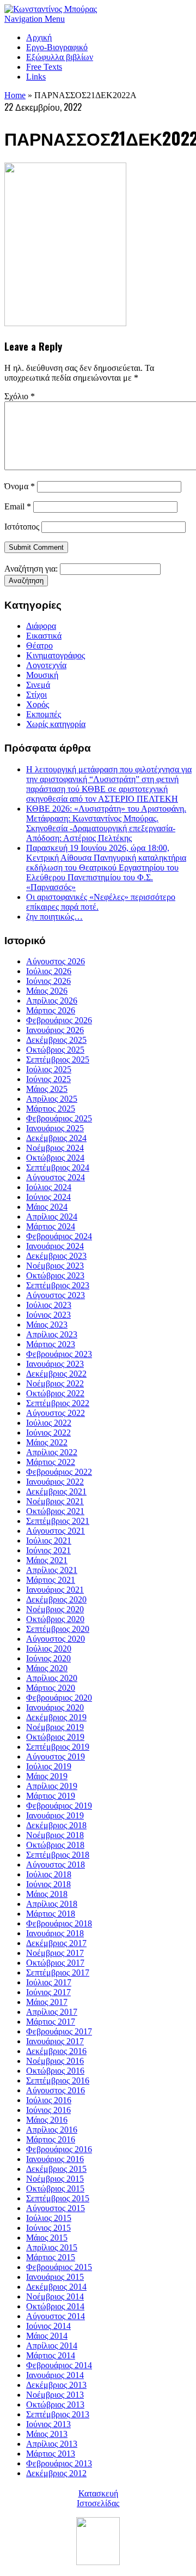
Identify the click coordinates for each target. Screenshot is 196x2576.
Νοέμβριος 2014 (55, 2296)
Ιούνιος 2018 (48, 1884)
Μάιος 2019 (47, 1776)
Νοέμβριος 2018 (55, 1835)
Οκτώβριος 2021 (55, 1511)
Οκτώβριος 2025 (55, 1050)
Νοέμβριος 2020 (55, 1609)
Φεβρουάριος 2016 (59, 2149)
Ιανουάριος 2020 (55, 1707)
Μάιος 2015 (47, 2238)
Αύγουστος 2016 (56, 2090)
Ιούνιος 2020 (48, 1658)
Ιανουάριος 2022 (55, 1482)
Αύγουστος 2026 (56, 961)
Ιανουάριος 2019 (55, 1815)
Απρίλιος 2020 (52, 1678)
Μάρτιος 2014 (51, 2355)
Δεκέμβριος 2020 (56, 1599)
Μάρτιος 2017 (51, 2022)
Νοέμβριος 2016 (55, 2061)
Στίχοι (36, 695)
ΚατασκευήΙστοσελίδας (98, 2498)
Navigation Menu (35, 19)
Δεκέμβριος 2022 (56, 1374)
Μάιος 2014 (47, 2336)
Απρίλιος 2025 (52, 1099)
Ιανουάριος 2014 (55, 2375)
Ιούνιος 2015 (48, 2228)
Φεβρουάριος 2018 (59, 1923)
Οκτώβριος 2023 (55, 1275)
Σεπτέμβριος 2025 (58, 1059)
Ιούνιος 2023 (48, 1315)
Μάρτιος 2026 (51, 1010)
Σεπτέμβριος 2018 (58, 1855)
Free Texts (44, 67)
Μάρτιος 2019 (51, 1796)
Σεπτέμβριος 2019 (58, 1747)
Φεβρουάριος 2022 (59, 1472)
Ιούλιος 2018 (49, 1874)
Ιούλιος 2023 (49, 1305)
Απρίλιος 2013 (52, 2444)
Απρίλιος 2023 (52, 1334)
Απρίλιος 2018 (52, 1904)
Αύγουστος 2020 (56, 1639)
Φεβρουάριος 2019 (59, 1806)
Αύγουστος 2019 (56, 1757)
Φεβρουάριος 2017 (59, 2031)
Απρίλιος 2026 (52, 1001)
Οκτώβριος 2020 (55, 1619)
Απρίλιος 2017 (52, 2012)
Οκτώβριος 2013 (55, 2404)
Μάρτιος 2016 (51, 2139)
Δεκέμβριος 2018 (56, 1825)
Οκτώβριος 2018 (55, 1845)
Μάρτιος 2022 (51, 1462)
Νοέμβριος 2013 (55, 2395)
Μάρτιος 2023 (51, 1344)
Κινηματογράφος (56, 655)
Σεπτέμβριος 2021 (58, 1521)
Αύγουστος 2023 (56, 1295)
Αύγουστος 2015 (56, 2208)
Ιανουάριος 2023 (55, 1364)
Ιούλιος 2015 (49, 2218)
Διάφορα (41, 626)
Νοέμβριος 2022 (55, 1383)
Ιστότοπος (22, 527)
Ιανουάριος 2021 (55, 1590)
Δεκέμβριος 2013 (56, 2385)
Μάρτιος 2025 (51, 1109)
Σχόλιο (20, 396)
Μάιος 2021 (47, 1560)
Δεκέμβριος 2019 (56, 1717)
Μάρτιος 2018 (51, 1914)
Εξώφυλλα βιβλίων (60, 57)
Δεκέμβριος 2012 (56, 2473)
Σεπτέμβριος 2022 (58, 1403)
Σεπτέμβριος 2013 (58, 2414)
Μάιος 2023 (47, 1325)
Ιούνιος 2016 (48, 2110)
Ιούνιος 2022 (48, 1433)
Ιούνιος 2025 (48, 1079)
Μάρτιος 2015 (51, 2257)
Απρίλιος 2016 (52, 2130)
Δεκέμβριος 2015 (56, 2169)
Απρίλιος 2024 (52, 1217)
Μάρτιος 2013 (51, 2454)
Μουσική (42, 675)
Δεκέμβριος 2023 (56, 1256)
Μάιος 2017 (47, 2002)
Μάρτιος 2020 (51, 1688)
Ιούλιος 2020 (49, 1649)
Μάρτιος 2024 (51, 1226)
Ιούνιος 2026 (48, 981)
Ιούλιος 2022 (49, 1423)
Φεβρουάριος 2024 (59, 1236)
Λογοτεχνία (46, 665)
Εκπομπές (44, 714)
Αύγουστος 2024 (56, 1177)
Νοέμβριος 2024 (55, 1148)
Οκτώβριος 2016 (55, 2071)
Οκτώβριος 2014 (55, 2306)
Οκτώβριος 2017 (55, 1963)
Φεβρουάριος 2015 (59, 2267)
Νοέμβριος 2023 (55, 1266)
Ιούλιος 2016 (49, 2100)
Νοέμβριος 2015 (55, 2179)
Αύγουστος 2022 (56, 1413)
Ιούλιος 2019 (49, 1766)
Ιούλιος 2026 (49, 971)
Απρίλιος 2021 (52, 1570)
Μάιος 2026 (47, 991)
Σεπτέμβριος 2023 (58, 1285)
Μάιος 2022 (47, 1442)
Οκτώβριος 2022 (55, 1393)
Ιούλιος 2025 (49, 1069)
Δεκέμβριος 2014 (56, 2287)
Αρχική (39, 37)
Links (36, 77)
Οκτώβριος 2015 (55, 2188)
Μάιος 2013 (47, 2434)
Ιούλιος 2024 (49, 1187)
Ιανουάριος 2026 (55, 1030)
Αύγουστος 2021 (56, 1531)
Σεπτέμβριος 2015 (58, 2198)
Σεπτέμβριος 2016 (58, 2080)
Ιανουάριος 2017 (55, 2041)
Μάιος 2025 (47, 1089)
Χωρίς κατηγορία (56, 724)
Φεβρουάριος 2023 (59, 1354)
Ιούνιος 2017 (48, 1992)
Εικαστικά (44, 636)
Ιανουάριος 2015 (55, 2277)
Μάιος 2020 (47, 1668)
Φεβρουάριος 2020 (59, 1698)
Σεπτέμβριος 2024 (58, 1167)
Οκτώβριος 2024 (55, 1158)
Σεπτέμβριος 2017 (58, 1972)
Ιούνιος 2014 (48, 2326)
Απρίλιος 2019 (52, 1786)
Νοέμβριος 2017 (55, 1953)
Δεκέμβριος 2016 (56, 2051)
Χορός (38, 704)
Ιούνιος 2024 (48, 1197)
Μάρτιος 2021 (51, 1580)
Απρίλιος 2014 (52, 2346)
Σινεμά (38, 685)
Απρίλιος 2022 (52, 1452)
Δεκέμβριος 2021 (56, 1491)
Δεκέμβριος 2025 (56, 1040)
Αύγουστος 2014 (56, 2316)
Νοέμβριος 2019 (55, 1727)
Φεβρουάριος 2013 (59, 2463)
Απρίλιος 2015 (52, 2247)
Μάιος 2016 (47, 2120)
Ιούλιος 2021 (49, 1541)
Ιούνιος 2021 (48, 1550)
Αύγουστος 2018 (56, 1865)
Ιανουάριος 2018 (55, 1933)
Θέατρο (39, 645)
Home (15, 95)
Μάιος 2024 (47, 1207)
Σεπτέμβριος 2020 (58, 1629)
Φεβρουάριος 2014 (59, 2365)
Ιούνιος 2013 (48, 2424)
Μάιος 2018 (47, 1894)
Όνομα (20, 486)
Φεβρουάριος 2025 (59, 1118)
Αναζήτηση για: (31, 569)
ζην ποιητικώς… (54, 917)
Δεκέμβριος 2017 (56, 1943)
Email (18, 506)
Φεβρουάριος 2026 (59, 1020)
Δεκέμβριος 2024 (56, 1138)
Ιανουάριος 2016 (55, 2159)
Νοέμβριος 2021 (55, 1501)
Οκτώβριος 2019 (55, 1737)
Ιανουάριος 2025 (55, 1128)
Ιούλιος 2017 (49, 1982)
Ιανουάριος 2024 (55, 1246)
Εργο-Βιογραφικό (57, 47)
